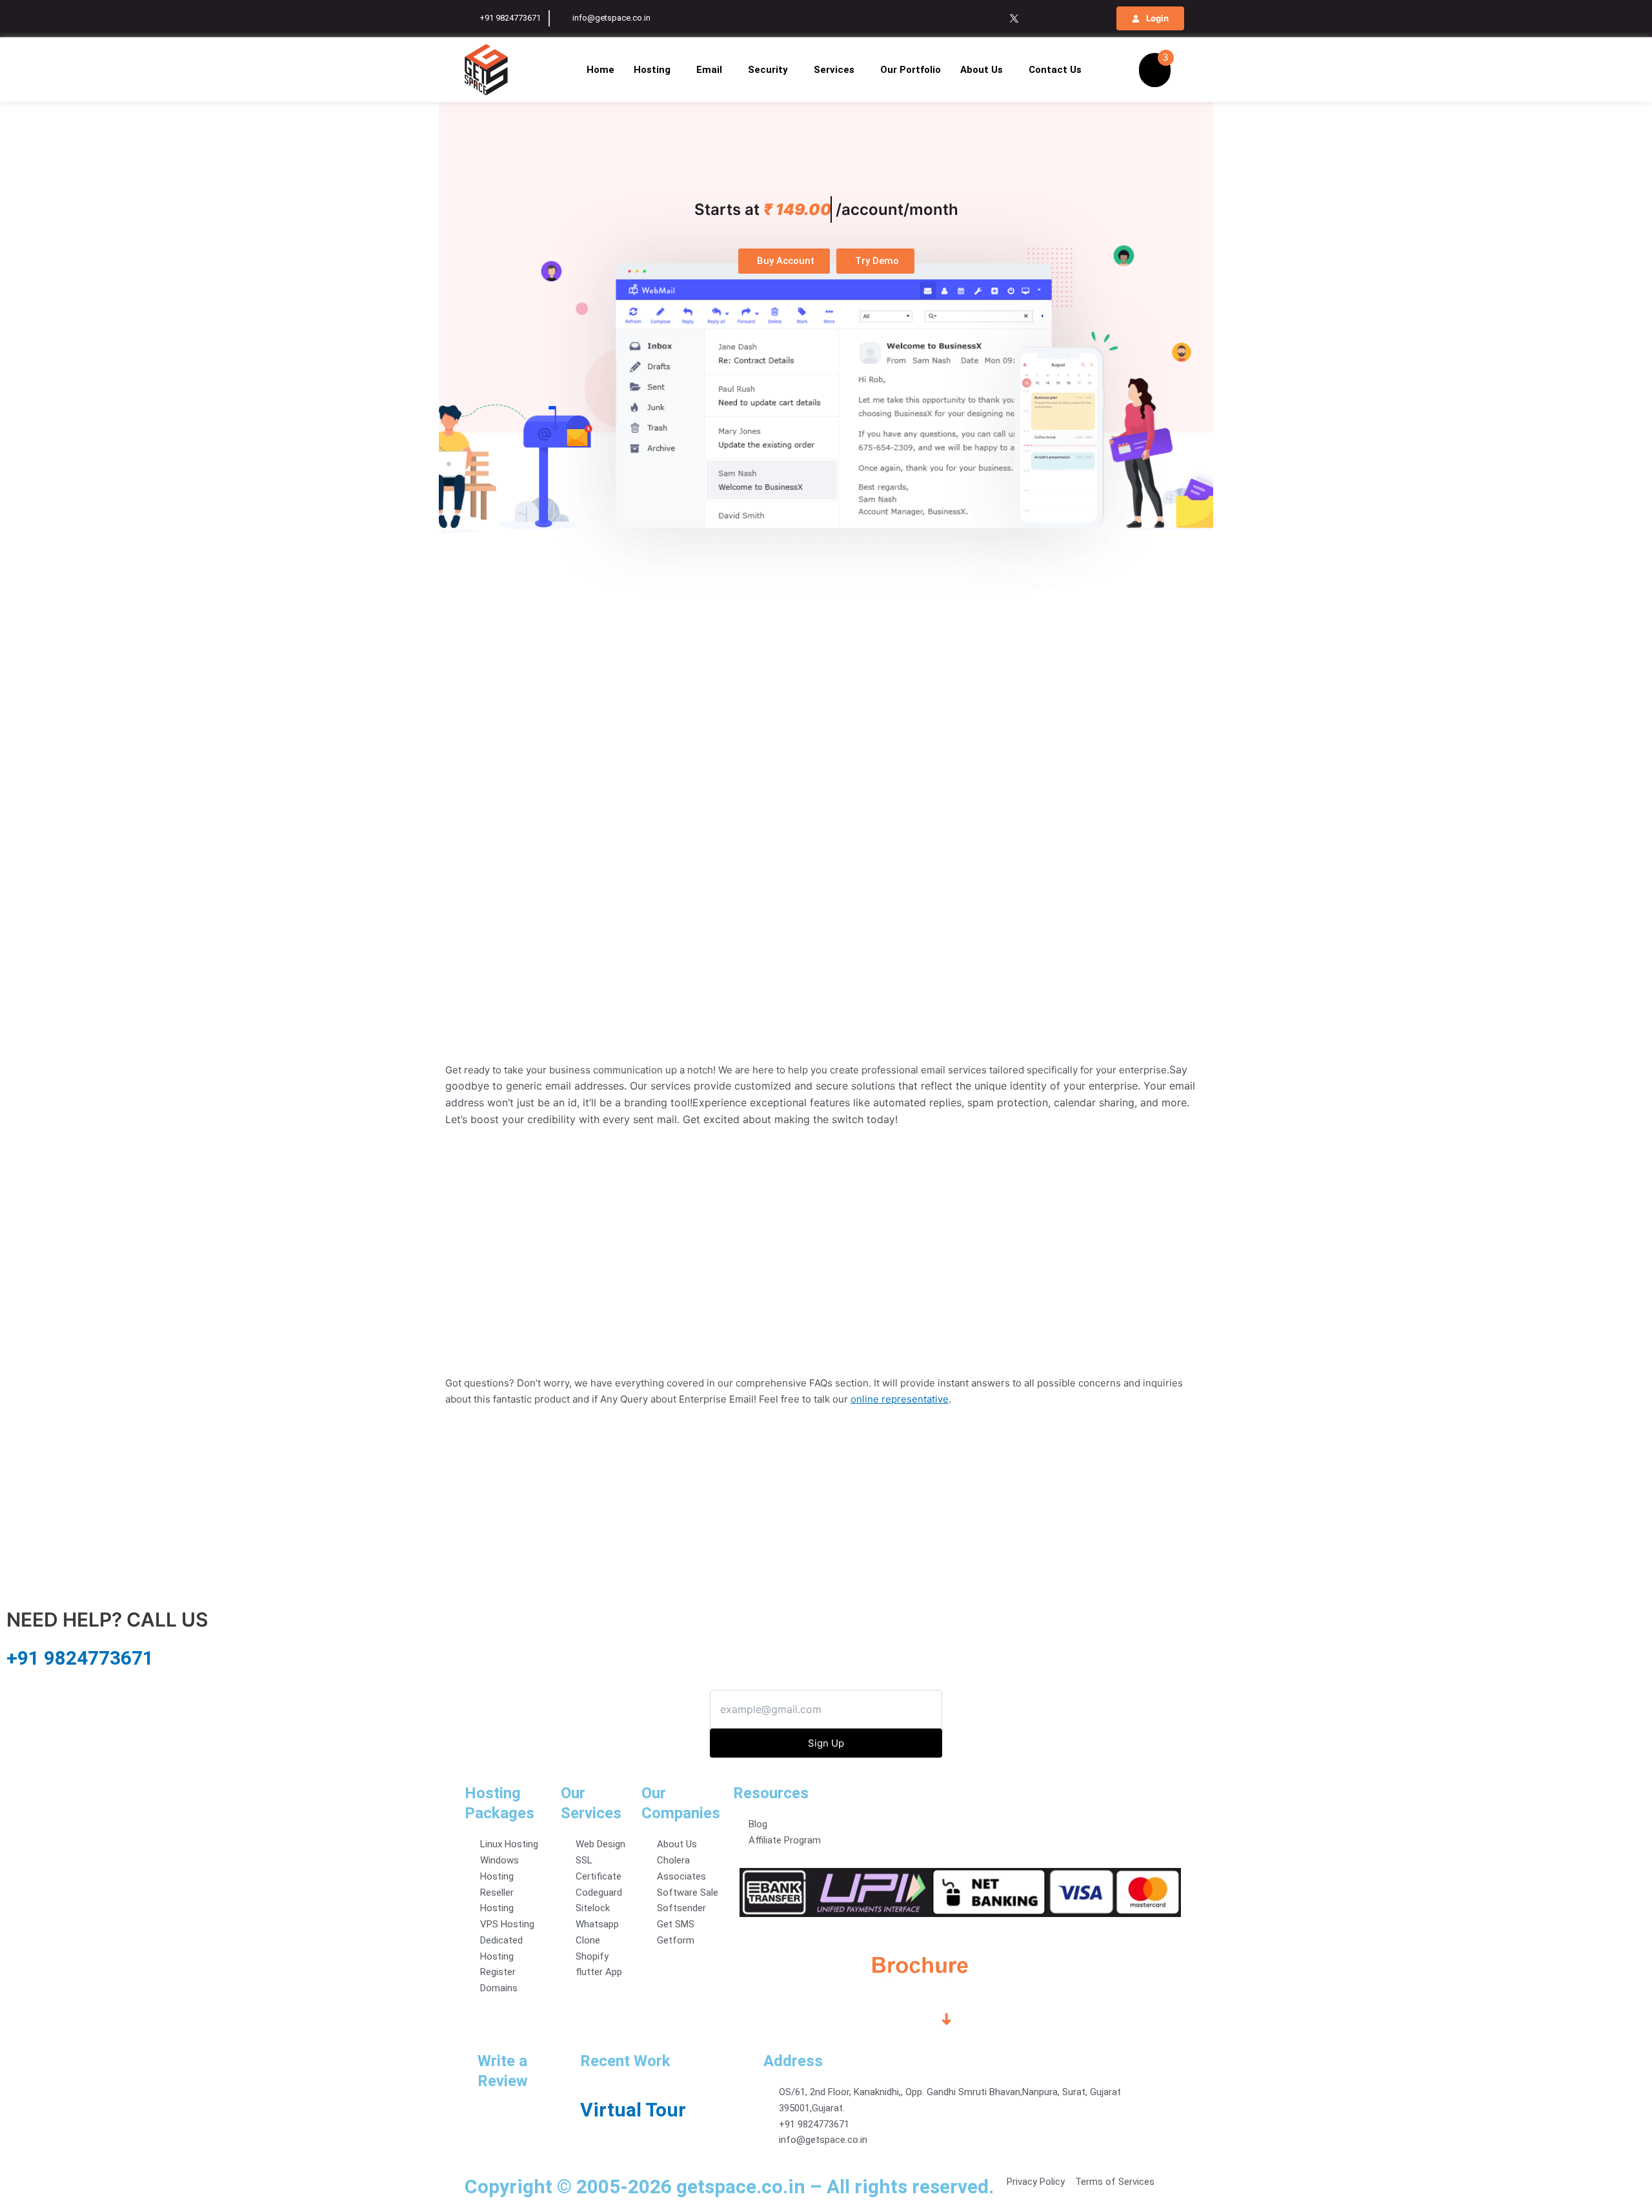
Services (834, 70)
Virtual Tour (633, 2110)
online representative (900, 1399)
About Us (982, 70)
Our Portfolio (911, 70)
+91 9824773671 (80, 1658)
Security (768, 70)
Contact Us (1055, 70)
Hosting (652, 70)
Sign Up (826, 1743)
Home (600, 70)
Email (709, 70)
